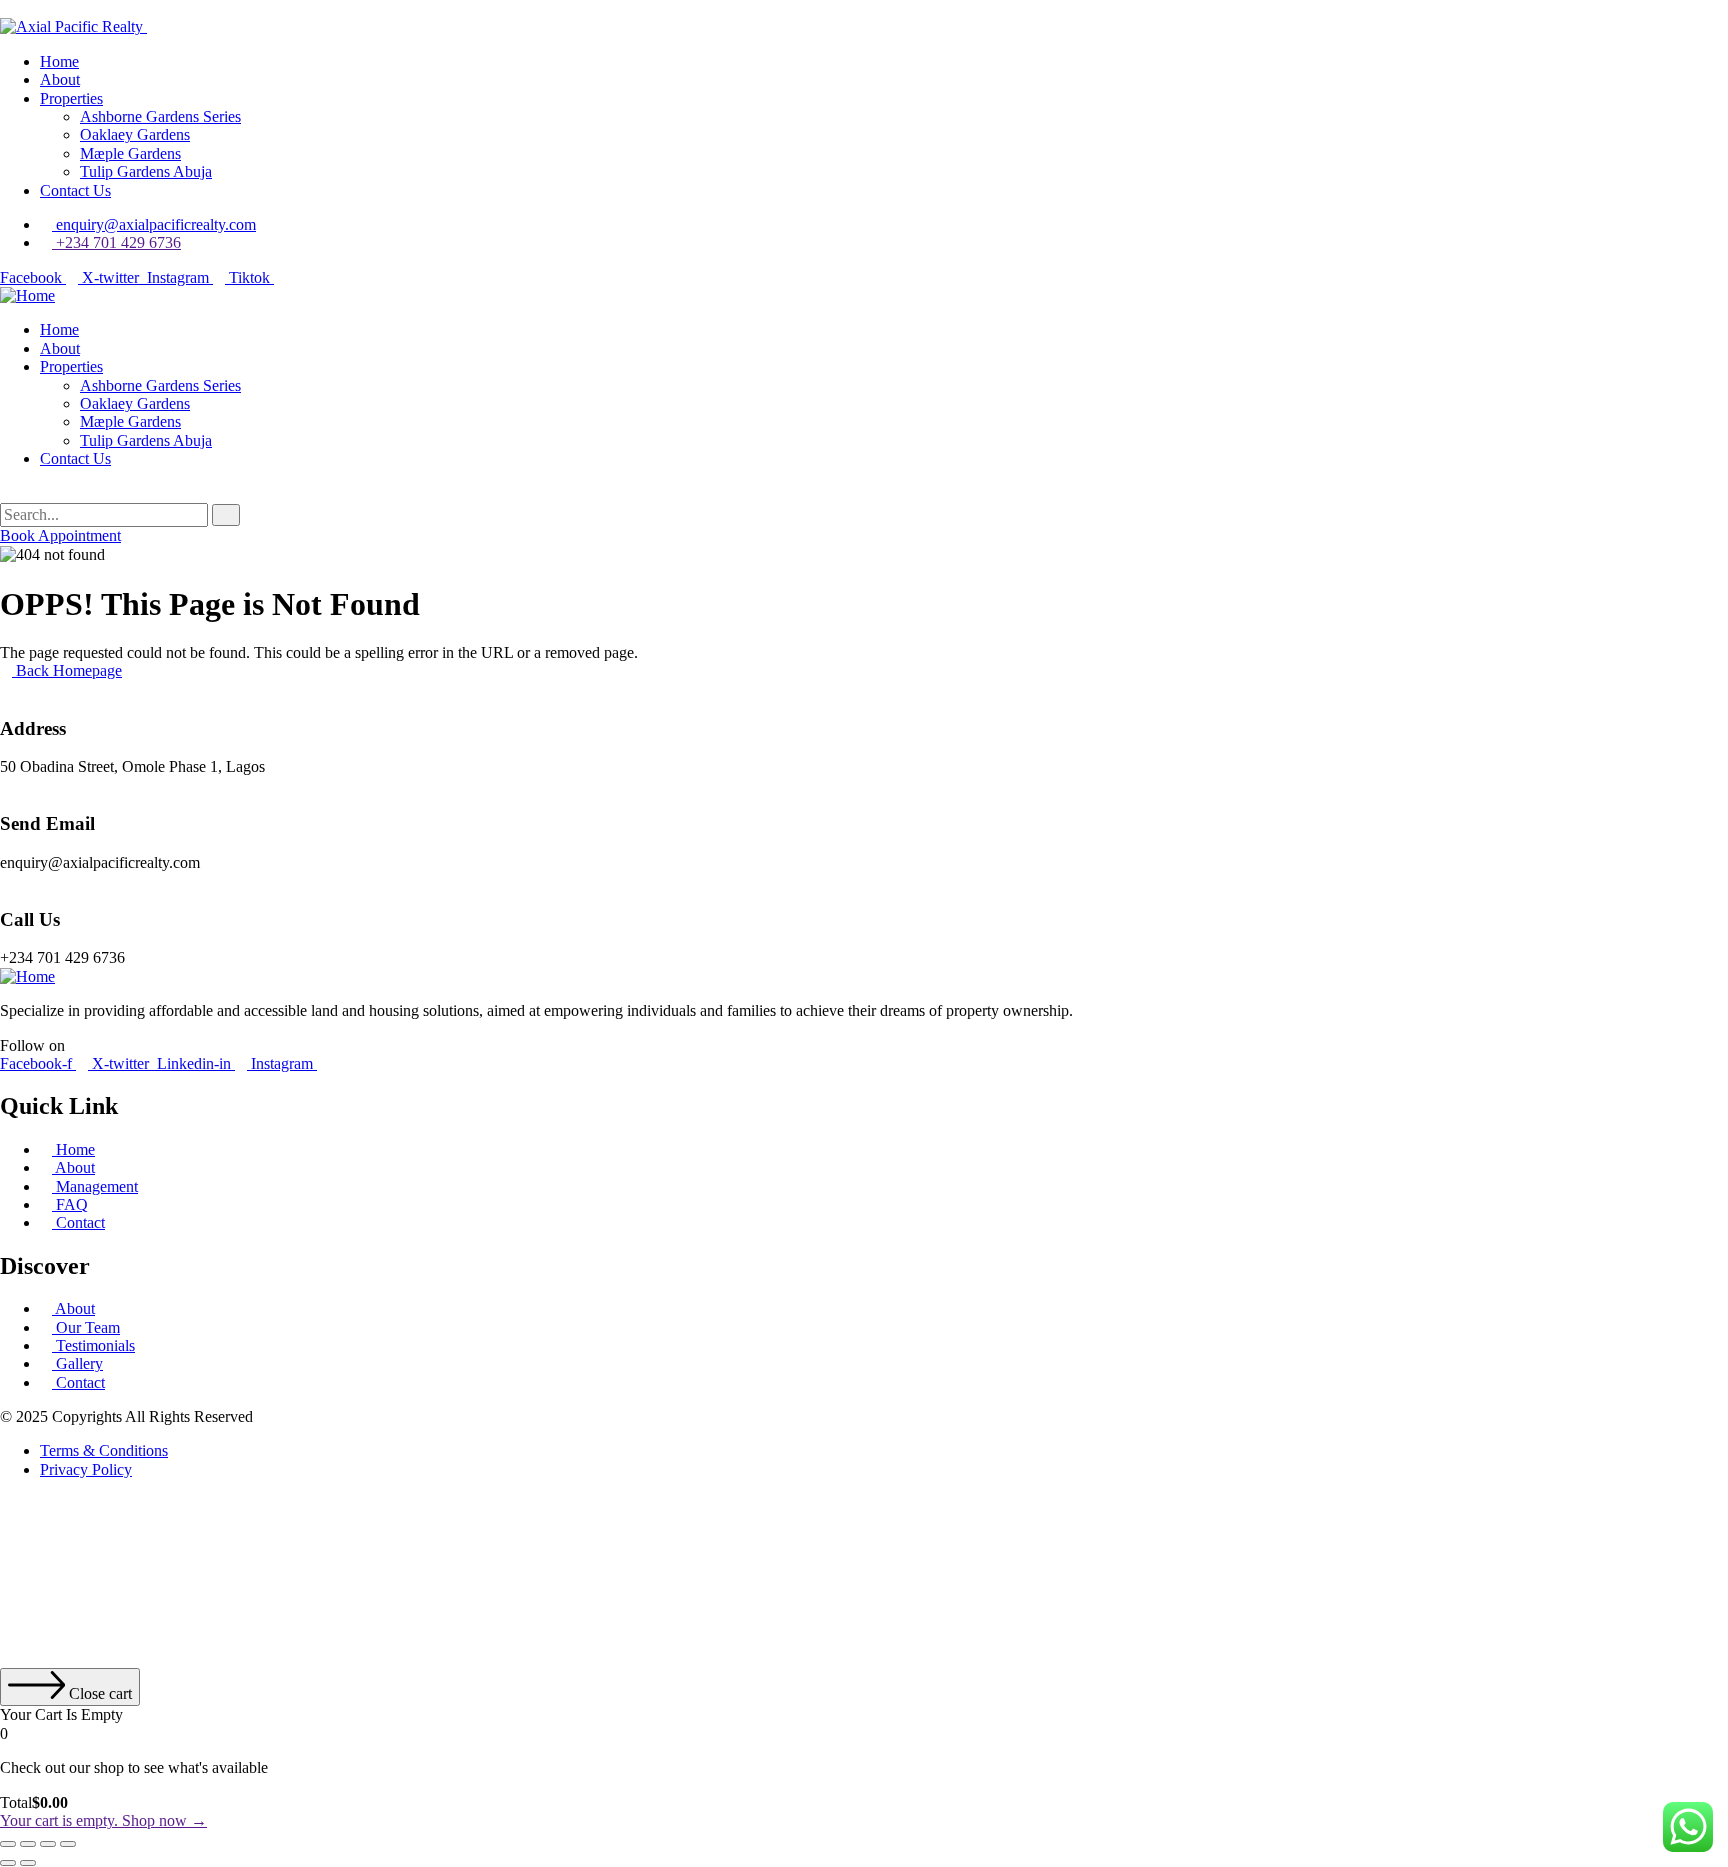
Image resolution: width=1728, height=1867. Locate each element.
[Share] (48, 1844)
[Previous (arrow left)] (8, 1863)
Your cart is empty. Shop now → (103, 1820)
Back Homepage (67, 670)
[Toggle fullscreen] (28, 1844)
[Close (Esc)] (68, 1844)
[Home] (27, 295)
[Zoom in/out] (8, 1844)
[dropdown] (6, 8)
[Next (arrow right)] (28, 1863)
